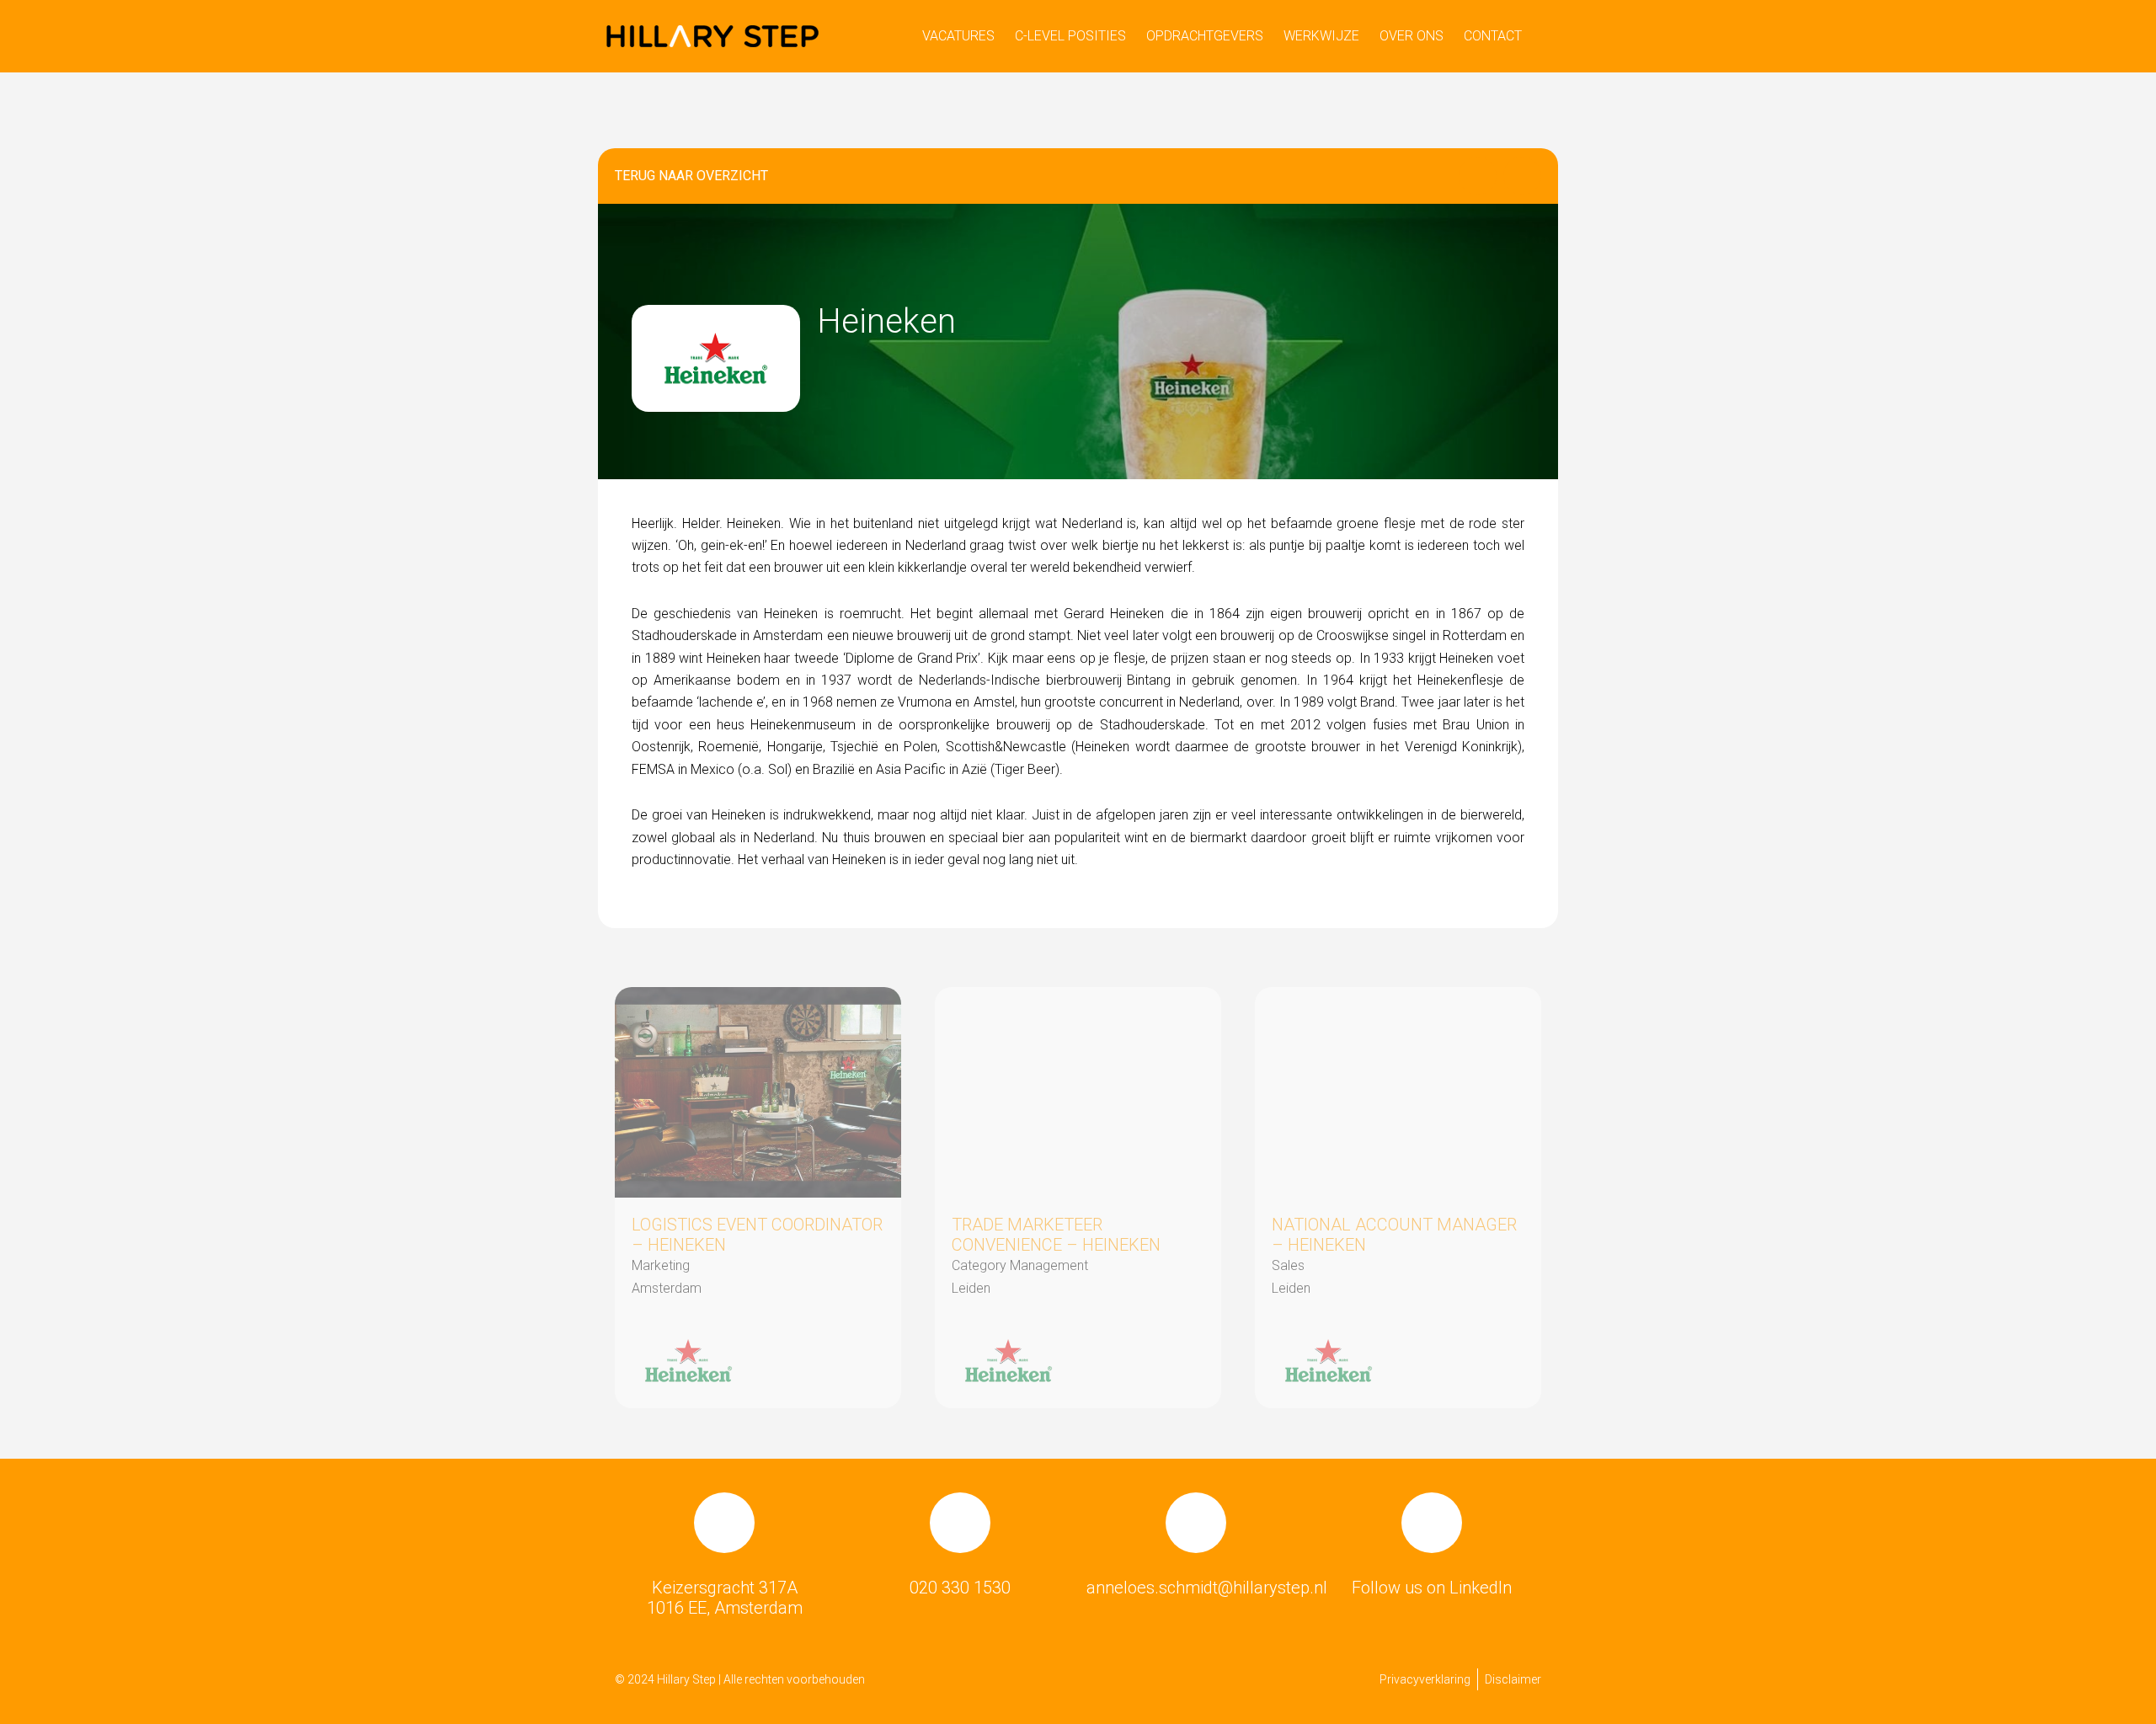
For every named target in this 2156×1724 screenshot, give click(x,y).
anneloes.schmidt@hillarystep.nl (1207, 1588)
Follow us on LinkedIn (1432, 1588)
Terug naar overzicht (691, 176)
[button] (1478, 176)
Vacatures (958, 36)
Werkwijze (1321, 36)
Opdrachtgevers (1205, 36)
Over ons (1412, 36)
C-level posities (1070, 36)
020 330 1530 (960, 1588)
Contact (1493, 36)
